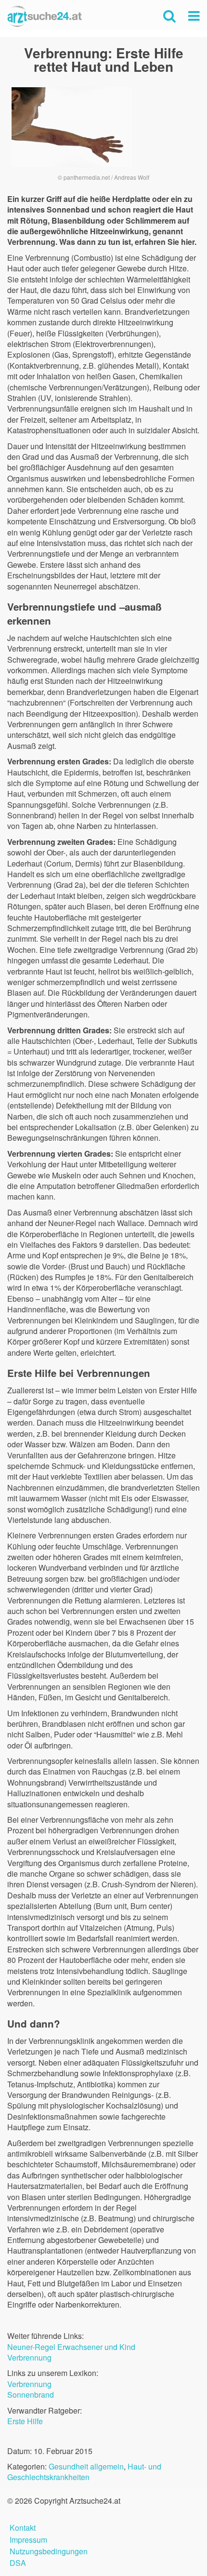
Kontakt (23, 2527)
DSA (18, 2562)
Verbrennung (29, 2357)
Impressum (28, 2539)
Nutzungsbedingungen (49, 2550)
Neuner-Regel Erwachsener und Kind (71, 2347)
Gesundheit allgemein (86, 2466)
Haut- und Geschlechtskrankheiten (84, 2472)
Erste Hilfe (25, 2421)
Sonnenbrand (31, 2395)
